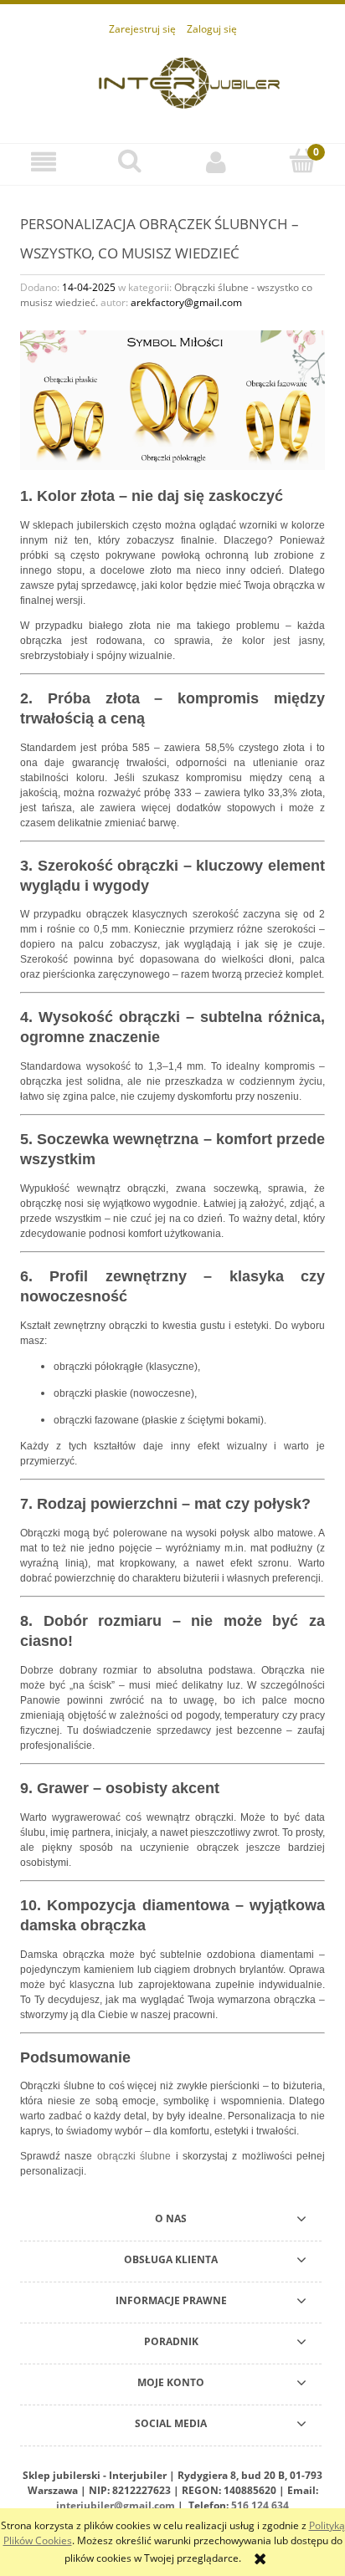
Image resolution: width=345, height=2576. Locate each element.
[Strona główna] (189, 81)
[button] (43, 162)
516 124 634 (260, 2505)
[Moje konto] (216, 162)
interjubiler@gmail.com (116, 2505)
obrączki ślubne (134, 2156)
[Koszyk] (302, 161)
